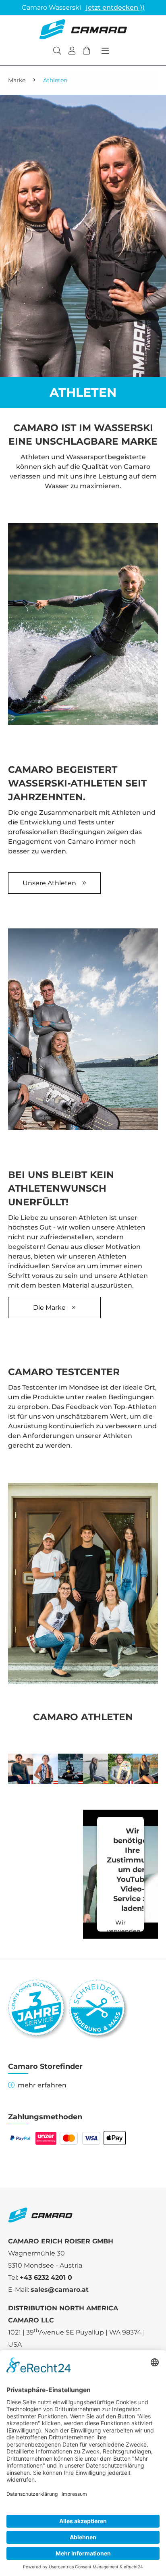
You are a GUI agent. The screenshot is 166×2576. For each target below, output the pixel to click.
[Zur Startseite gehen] (83, 29)
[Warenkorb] (87, 52)
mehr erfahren (42, 2085)
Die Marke (49, 1308)
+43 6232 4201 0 (46, 2277)
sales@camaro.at (60, 2290)
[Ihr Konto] (72, 52)
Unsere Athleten (49, 883)
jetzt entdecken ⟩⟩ (115, 7)
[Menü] (105, 51)
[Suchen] (57, 52)
